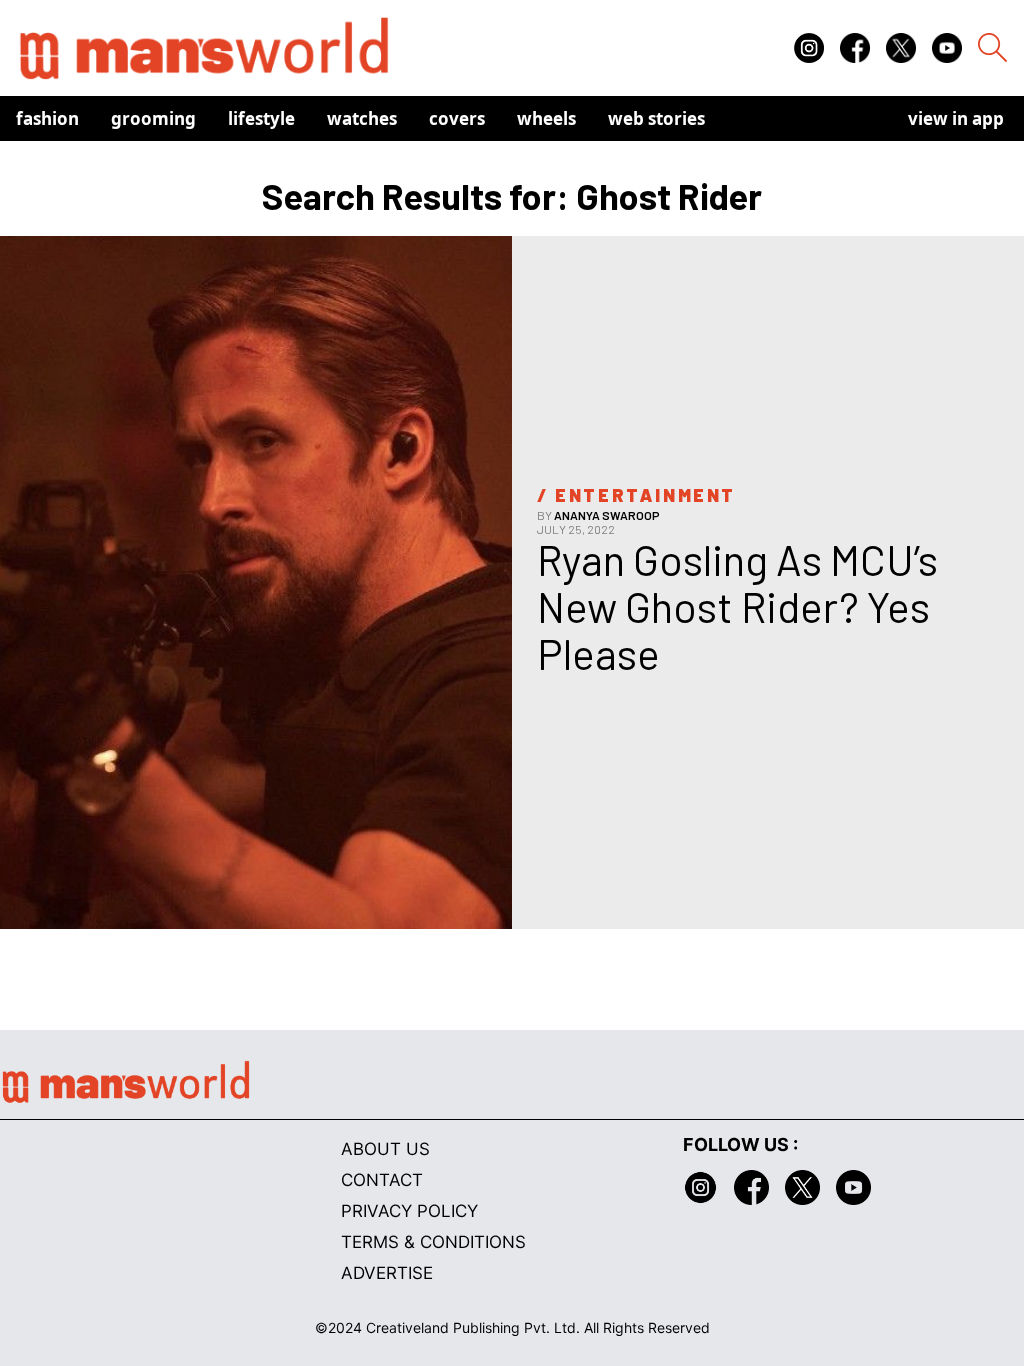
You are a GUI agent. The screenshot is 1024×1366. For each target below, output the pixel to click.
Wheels (546, 118)
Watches (362, 118)
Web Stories (656, 118)
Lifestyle (261, 118)
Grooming (153, 118)
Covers (457, 118)
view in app (956, 118)
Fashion (47, 118)
